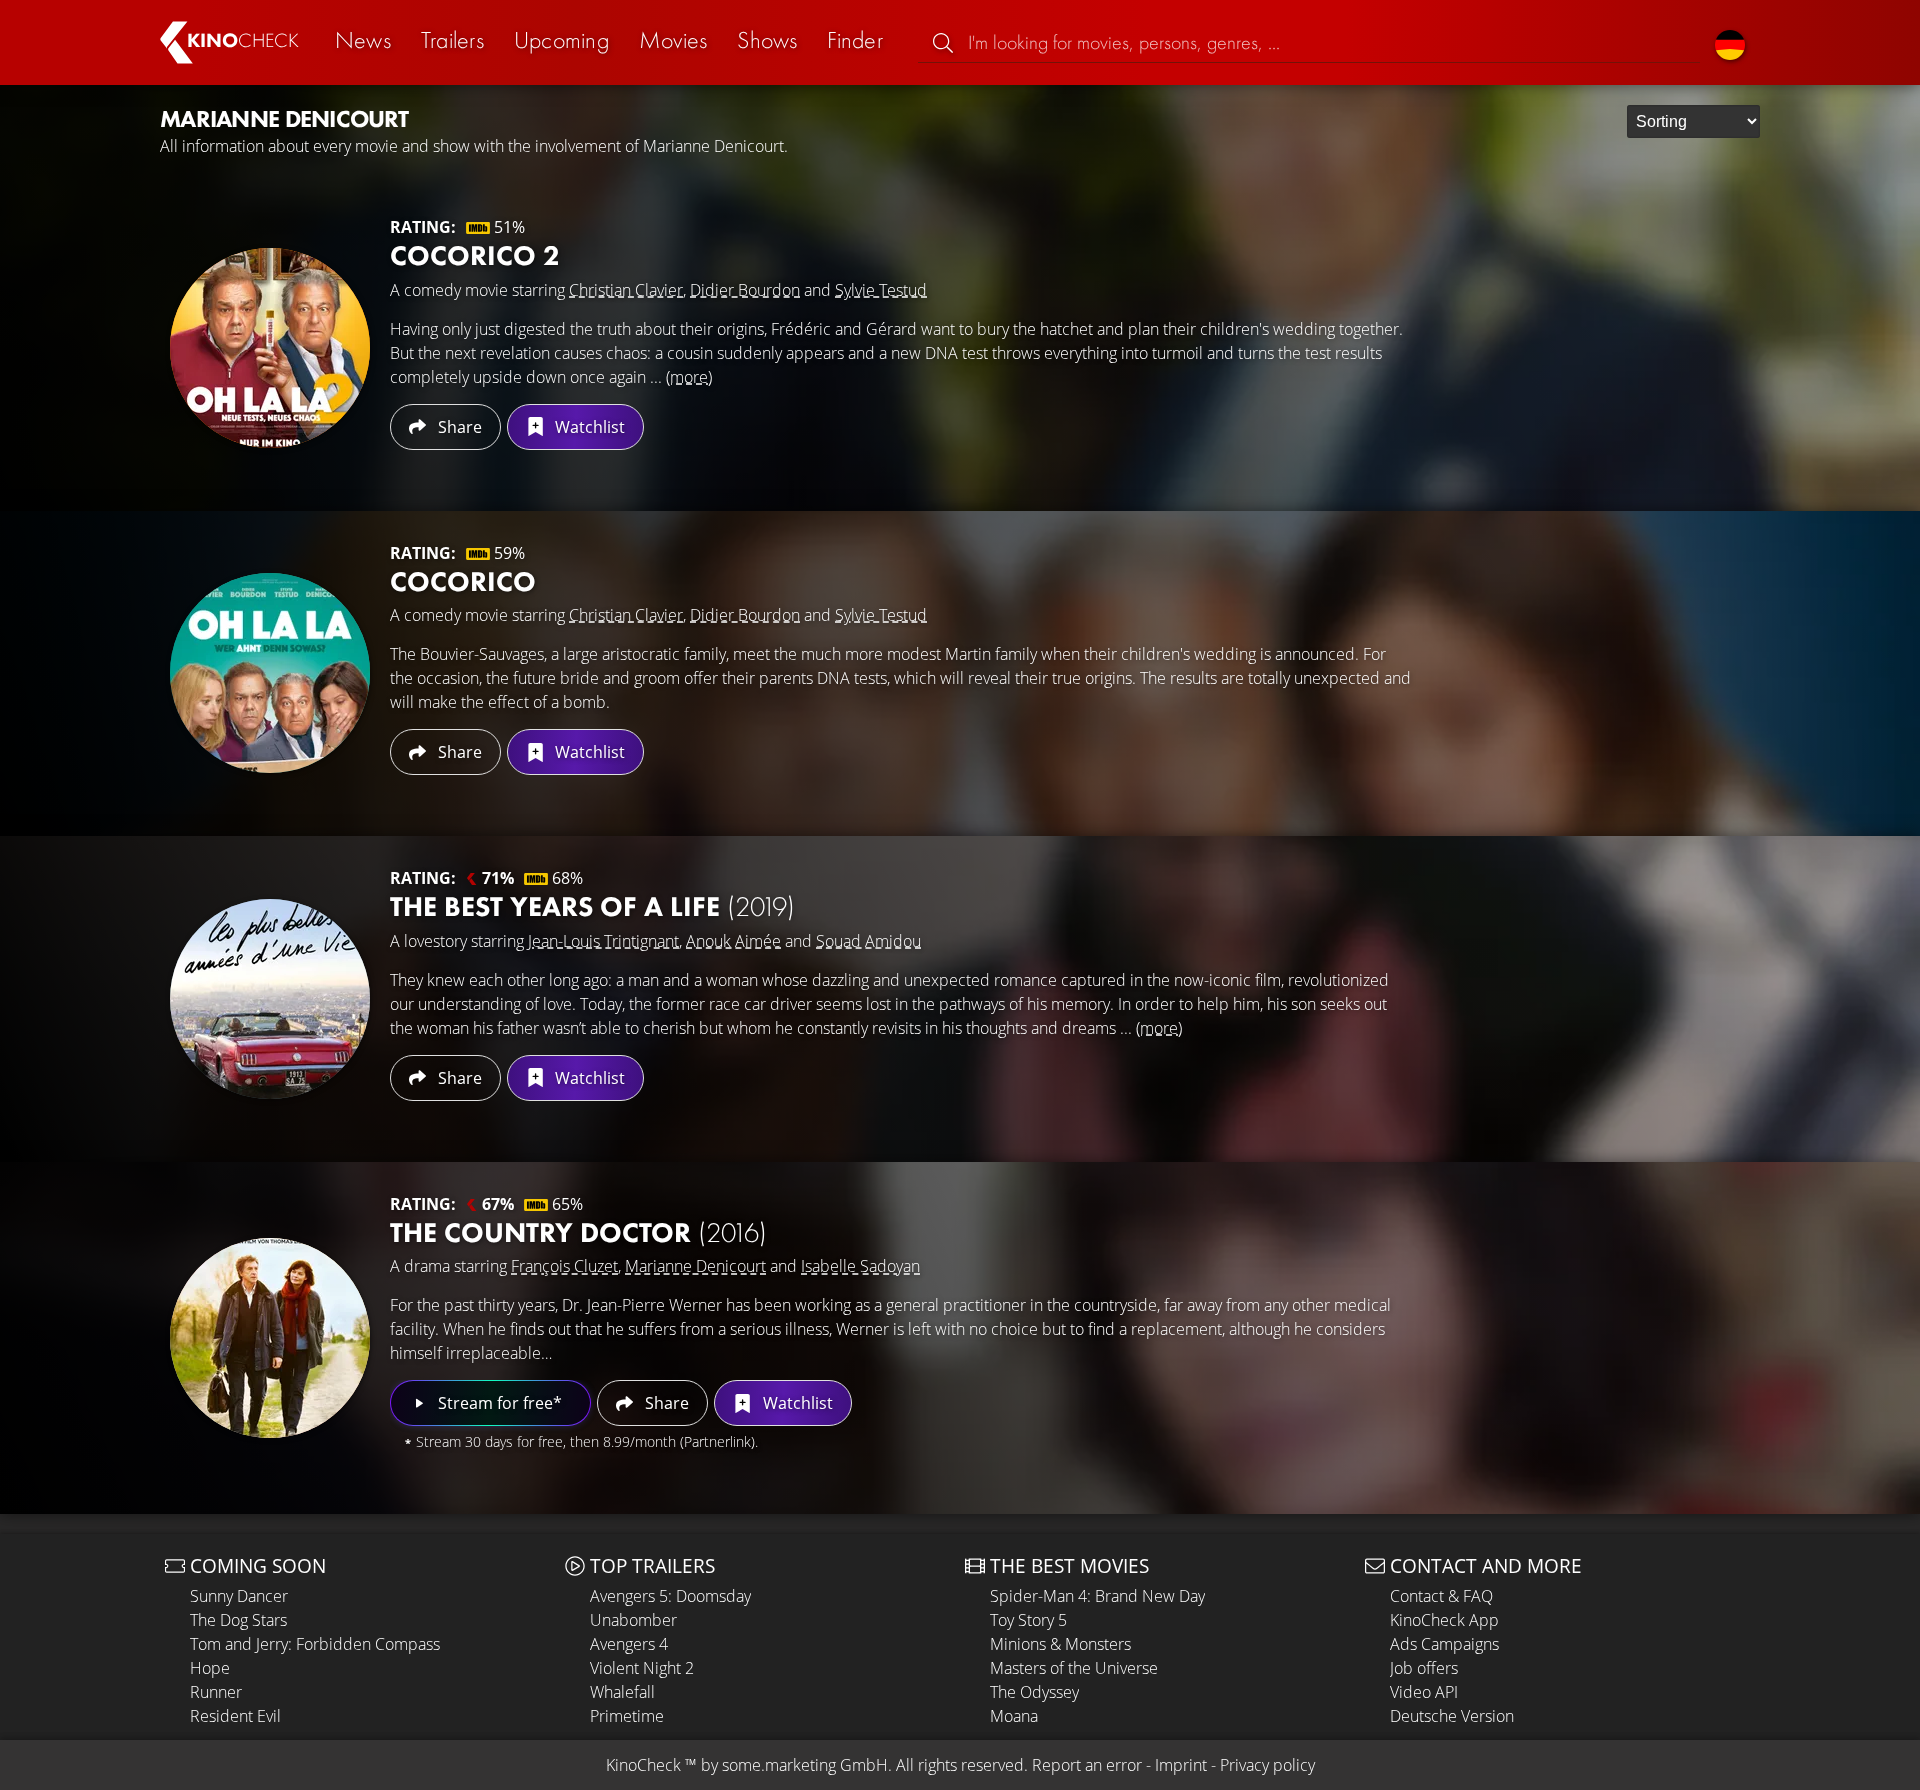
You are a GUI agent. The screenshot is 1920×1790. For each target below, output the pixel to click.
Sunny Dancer (239, 1596)
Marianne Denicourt (695, 1266)
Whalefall (622, 1692)
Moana (1014, 1716)
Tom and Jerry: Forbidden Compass (315, 1644)
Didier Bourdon (745, 290)
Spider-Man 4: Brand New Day (1097, 1596)
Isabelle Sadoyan (860, 1266)
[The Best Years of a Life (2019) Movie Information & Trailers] (270, 999)
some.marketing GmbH (805, 1765)
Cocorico (463, 581)
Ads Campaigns (1444, 1644)
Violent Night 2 (642, 1668)
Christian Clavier (626, 290)
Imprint (1181, 1765)
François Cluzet (564, 1266)
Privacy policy (1267, 1765)
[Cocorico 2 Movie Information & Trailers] (270, 348)
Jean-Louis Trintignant (603, 941)
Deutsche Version (1452, 1716)
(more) (689, 377)
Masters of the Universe (1074, 1668)
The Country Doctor (578, 1232)
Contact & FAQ (1441, 1596)
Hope (210, 1668)
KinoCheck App (1444, 1620)
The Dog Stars (238, 1620)
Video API (1424, 1692)
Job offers (1424, 1668)
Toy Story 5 (1028, 1620)
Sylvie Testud (881, 290)
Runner (216, 1692)
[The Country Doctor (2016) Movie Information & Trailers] (270, 1338)
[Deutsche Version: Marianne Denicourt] (1730, 42)
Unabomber (633, 1620)
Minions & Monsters (1060, 1644)
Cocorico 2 (475, 255)
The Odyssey (1034, 1692)
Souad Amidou (868, 941)
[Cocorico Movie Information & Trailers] (270, 673)
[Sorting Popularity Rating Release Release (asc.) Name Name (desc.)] (1693, 121)
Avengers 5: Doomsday (670, 1596)
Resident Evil (235, 1716)
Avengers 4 (629, 1644)
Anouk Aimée (733, 941)
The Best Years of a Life (592, 906)
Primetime (627, 1716)
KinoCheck (643, 1765)
